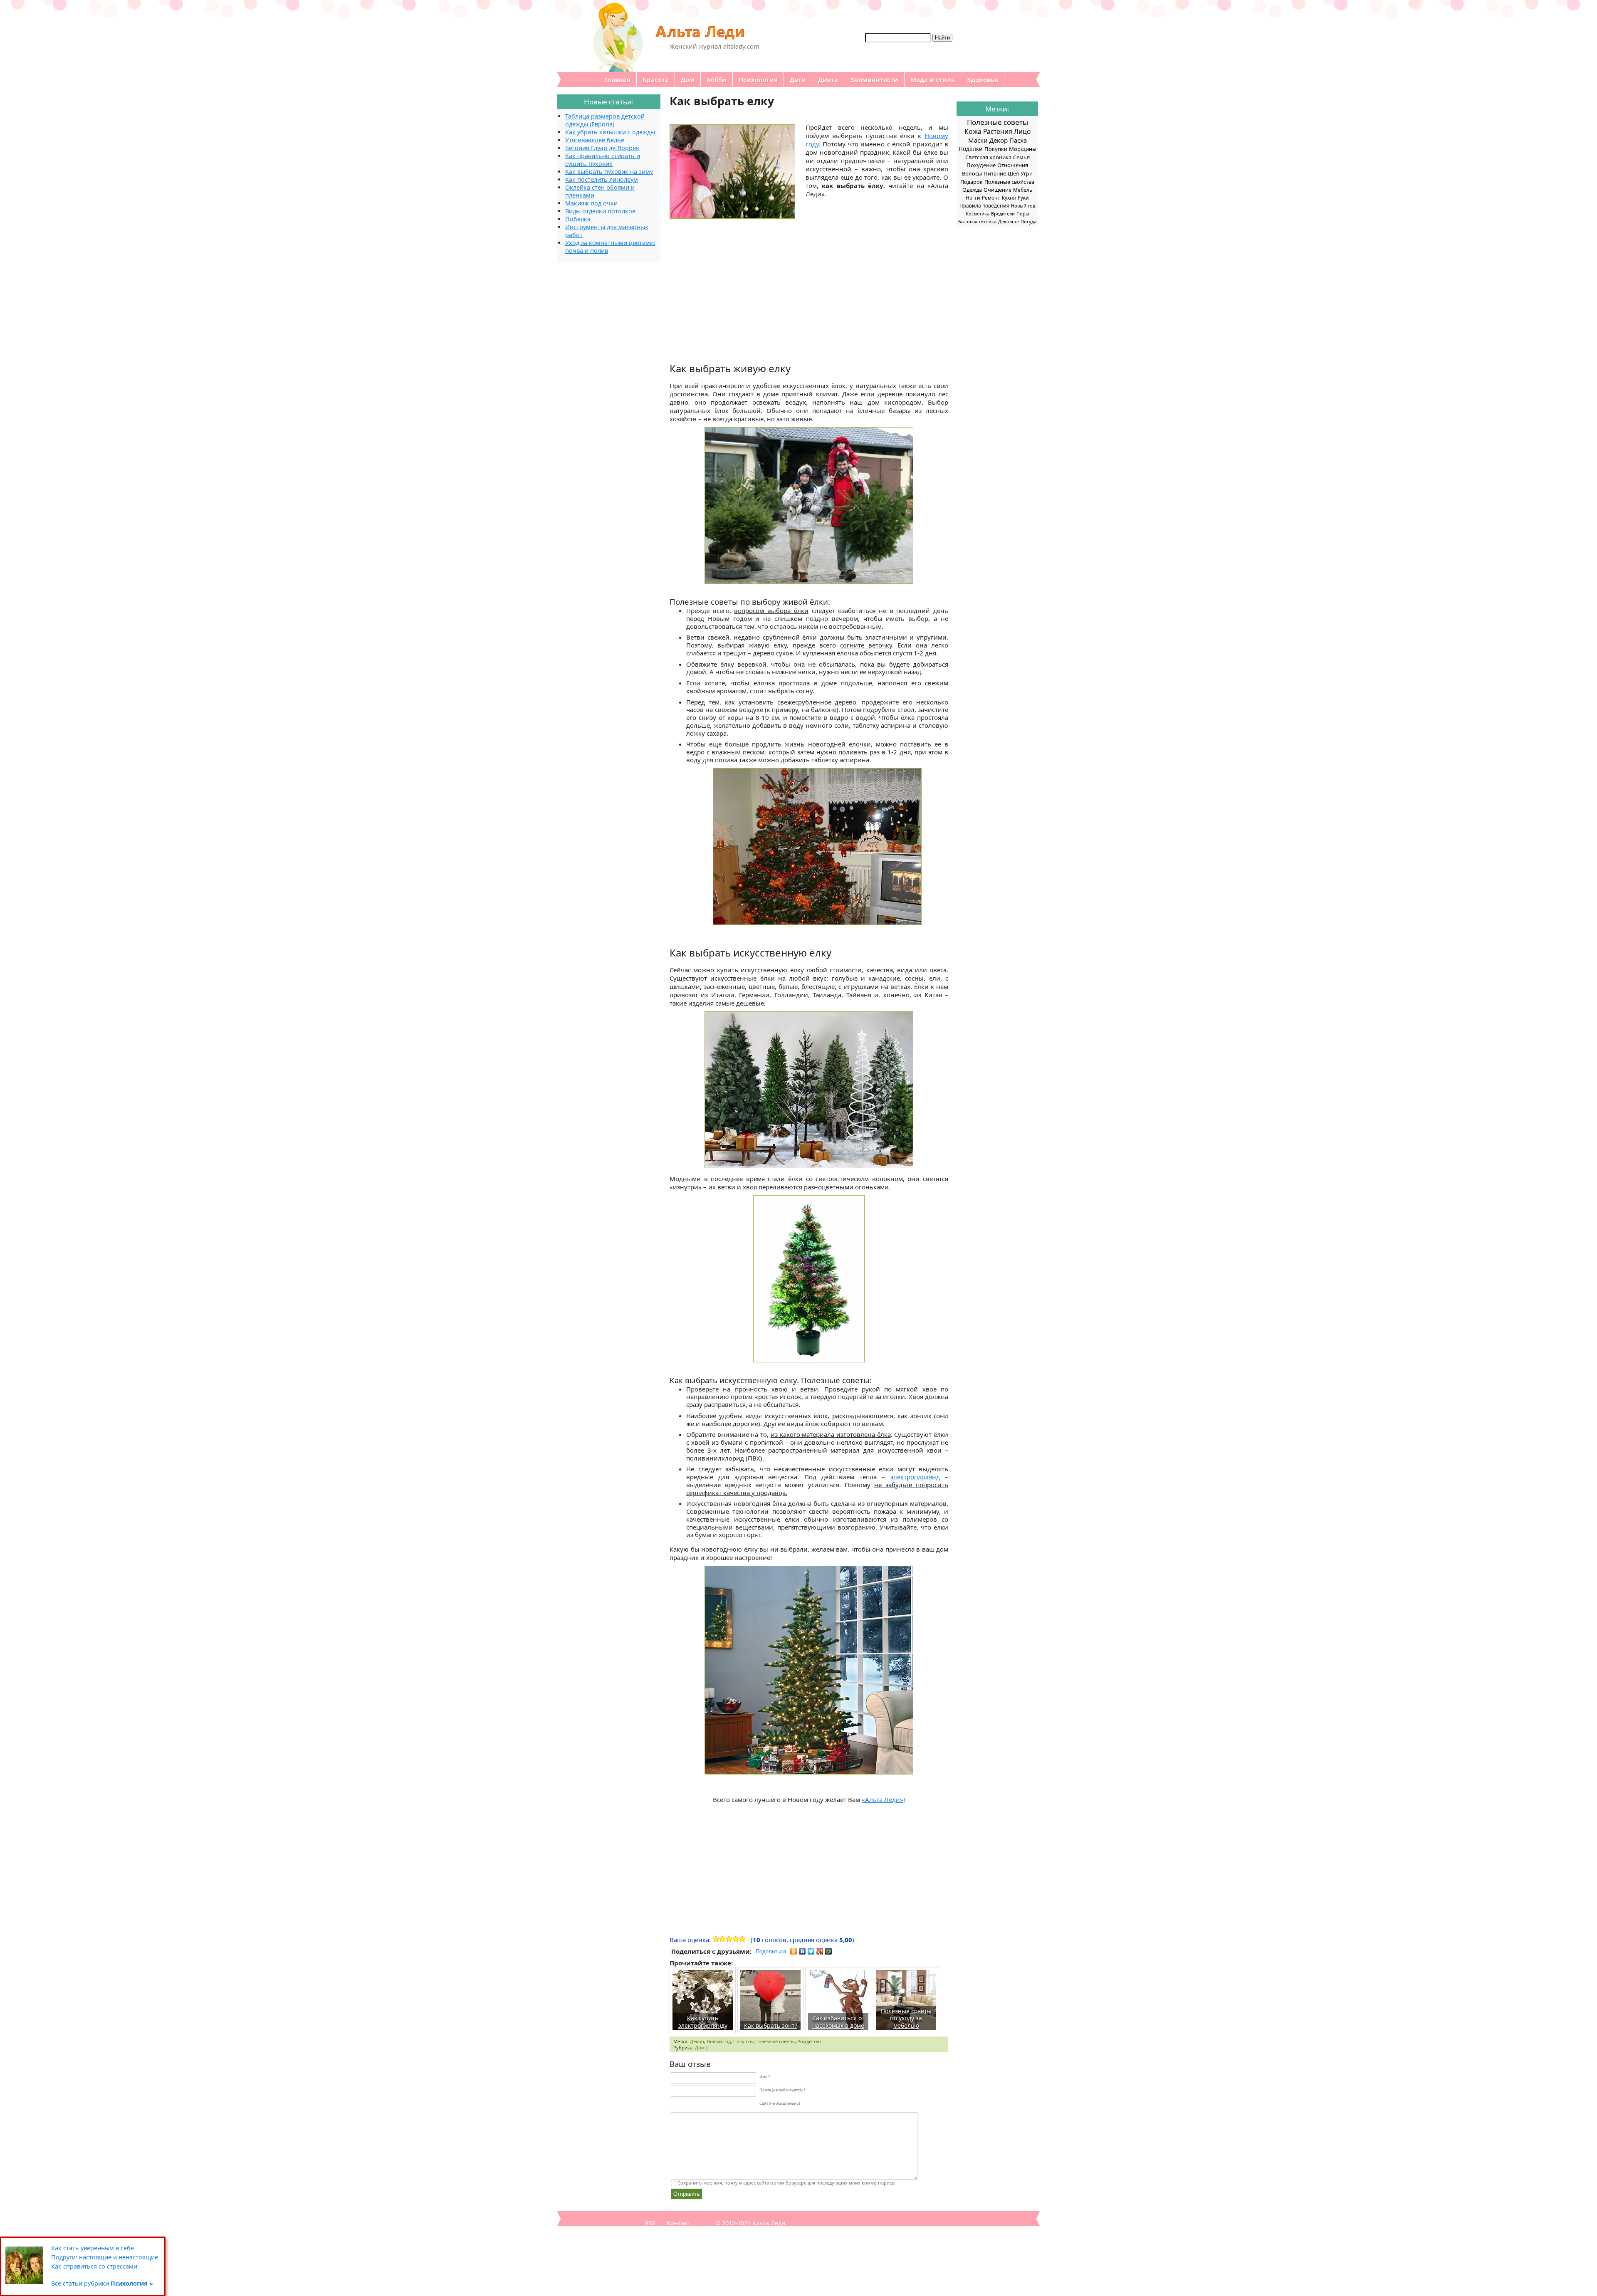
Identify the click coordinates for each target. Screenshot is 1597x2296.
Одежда (972, 190)
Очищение (998, 190)
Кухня (1009, 198)
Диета (828, 79)
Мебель (1023, 190)
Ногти (973, 198)
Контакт (679, 2223)
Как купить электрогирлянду (703, 2022)
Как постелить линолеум (602, 179)
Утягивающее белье (595, 140)
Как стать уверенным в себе (93, 2248)
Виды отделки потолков (600, 211)
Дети (798, 79)
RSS (650, 2223)
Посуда (1028, 221)
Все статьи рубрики (102, 2283)
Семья (1021, 157)
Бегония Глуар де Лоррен (602, 148)
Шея (1013, 174)
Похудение (981, 165)
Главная (617, 79)
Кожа (973, 131)
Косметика (978, 214)
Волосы (972, 173)
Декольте (1009, 221)
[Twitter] (811, 1951)
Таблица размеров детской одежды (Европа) (605, 120)
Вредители (1003, 214)
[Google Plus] (820, 1951)
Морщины (1023, 149)
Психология (758, 79)
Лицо (1022, 131)
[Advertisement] (809, 281)
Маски (978, 140)
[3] (729, 1939)
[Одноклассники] (794, 1951)
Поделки (971, 149)
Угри (1027, 174)
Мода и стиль (933, 79)
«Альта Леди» (883, 1799)
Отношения (1013, 165)
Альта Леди (769, 2223)
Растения (998, 131)
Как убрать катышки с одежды (610, 132)
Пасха (1018, 140)
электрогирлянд (915, 1477)
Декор (697, 2041)
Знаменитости (874, 79)
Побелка (578, 219)
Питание (995, 173)
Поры (1023, 214)
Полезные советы (775, 2041)
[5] (742, 1939)
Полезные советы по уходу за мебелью (906, 2018)
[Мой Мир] (829, 1951)
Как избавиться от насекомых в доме (838, 2022)
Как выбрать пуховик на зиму (609, 172)
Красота (656, 79)
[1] (716, 1939)
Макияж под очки (591, 203)
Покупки (743, 2041)
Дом (688, 79)
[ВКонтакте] (802, 1951)
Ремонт (991, 198)
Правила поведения (984, 205)
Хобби (717, 79)
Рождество (809, 2041)
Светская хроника (988, 157)
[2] (722, 1939)
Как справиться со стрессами (94, 2266)
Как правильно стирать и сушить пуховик (603, 160)
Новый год (719, 2041)
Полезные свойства (1009, 182)
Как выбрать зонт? (771, 2025)
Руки (1023, 198)
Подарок (972, 182)
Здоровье (983, 79)
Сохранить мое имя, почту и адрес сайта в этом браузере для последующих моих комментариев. (787, 2183)
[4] (736, 1939)
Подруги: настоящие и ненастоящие (105, 2257)
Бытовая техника (977, 221)
